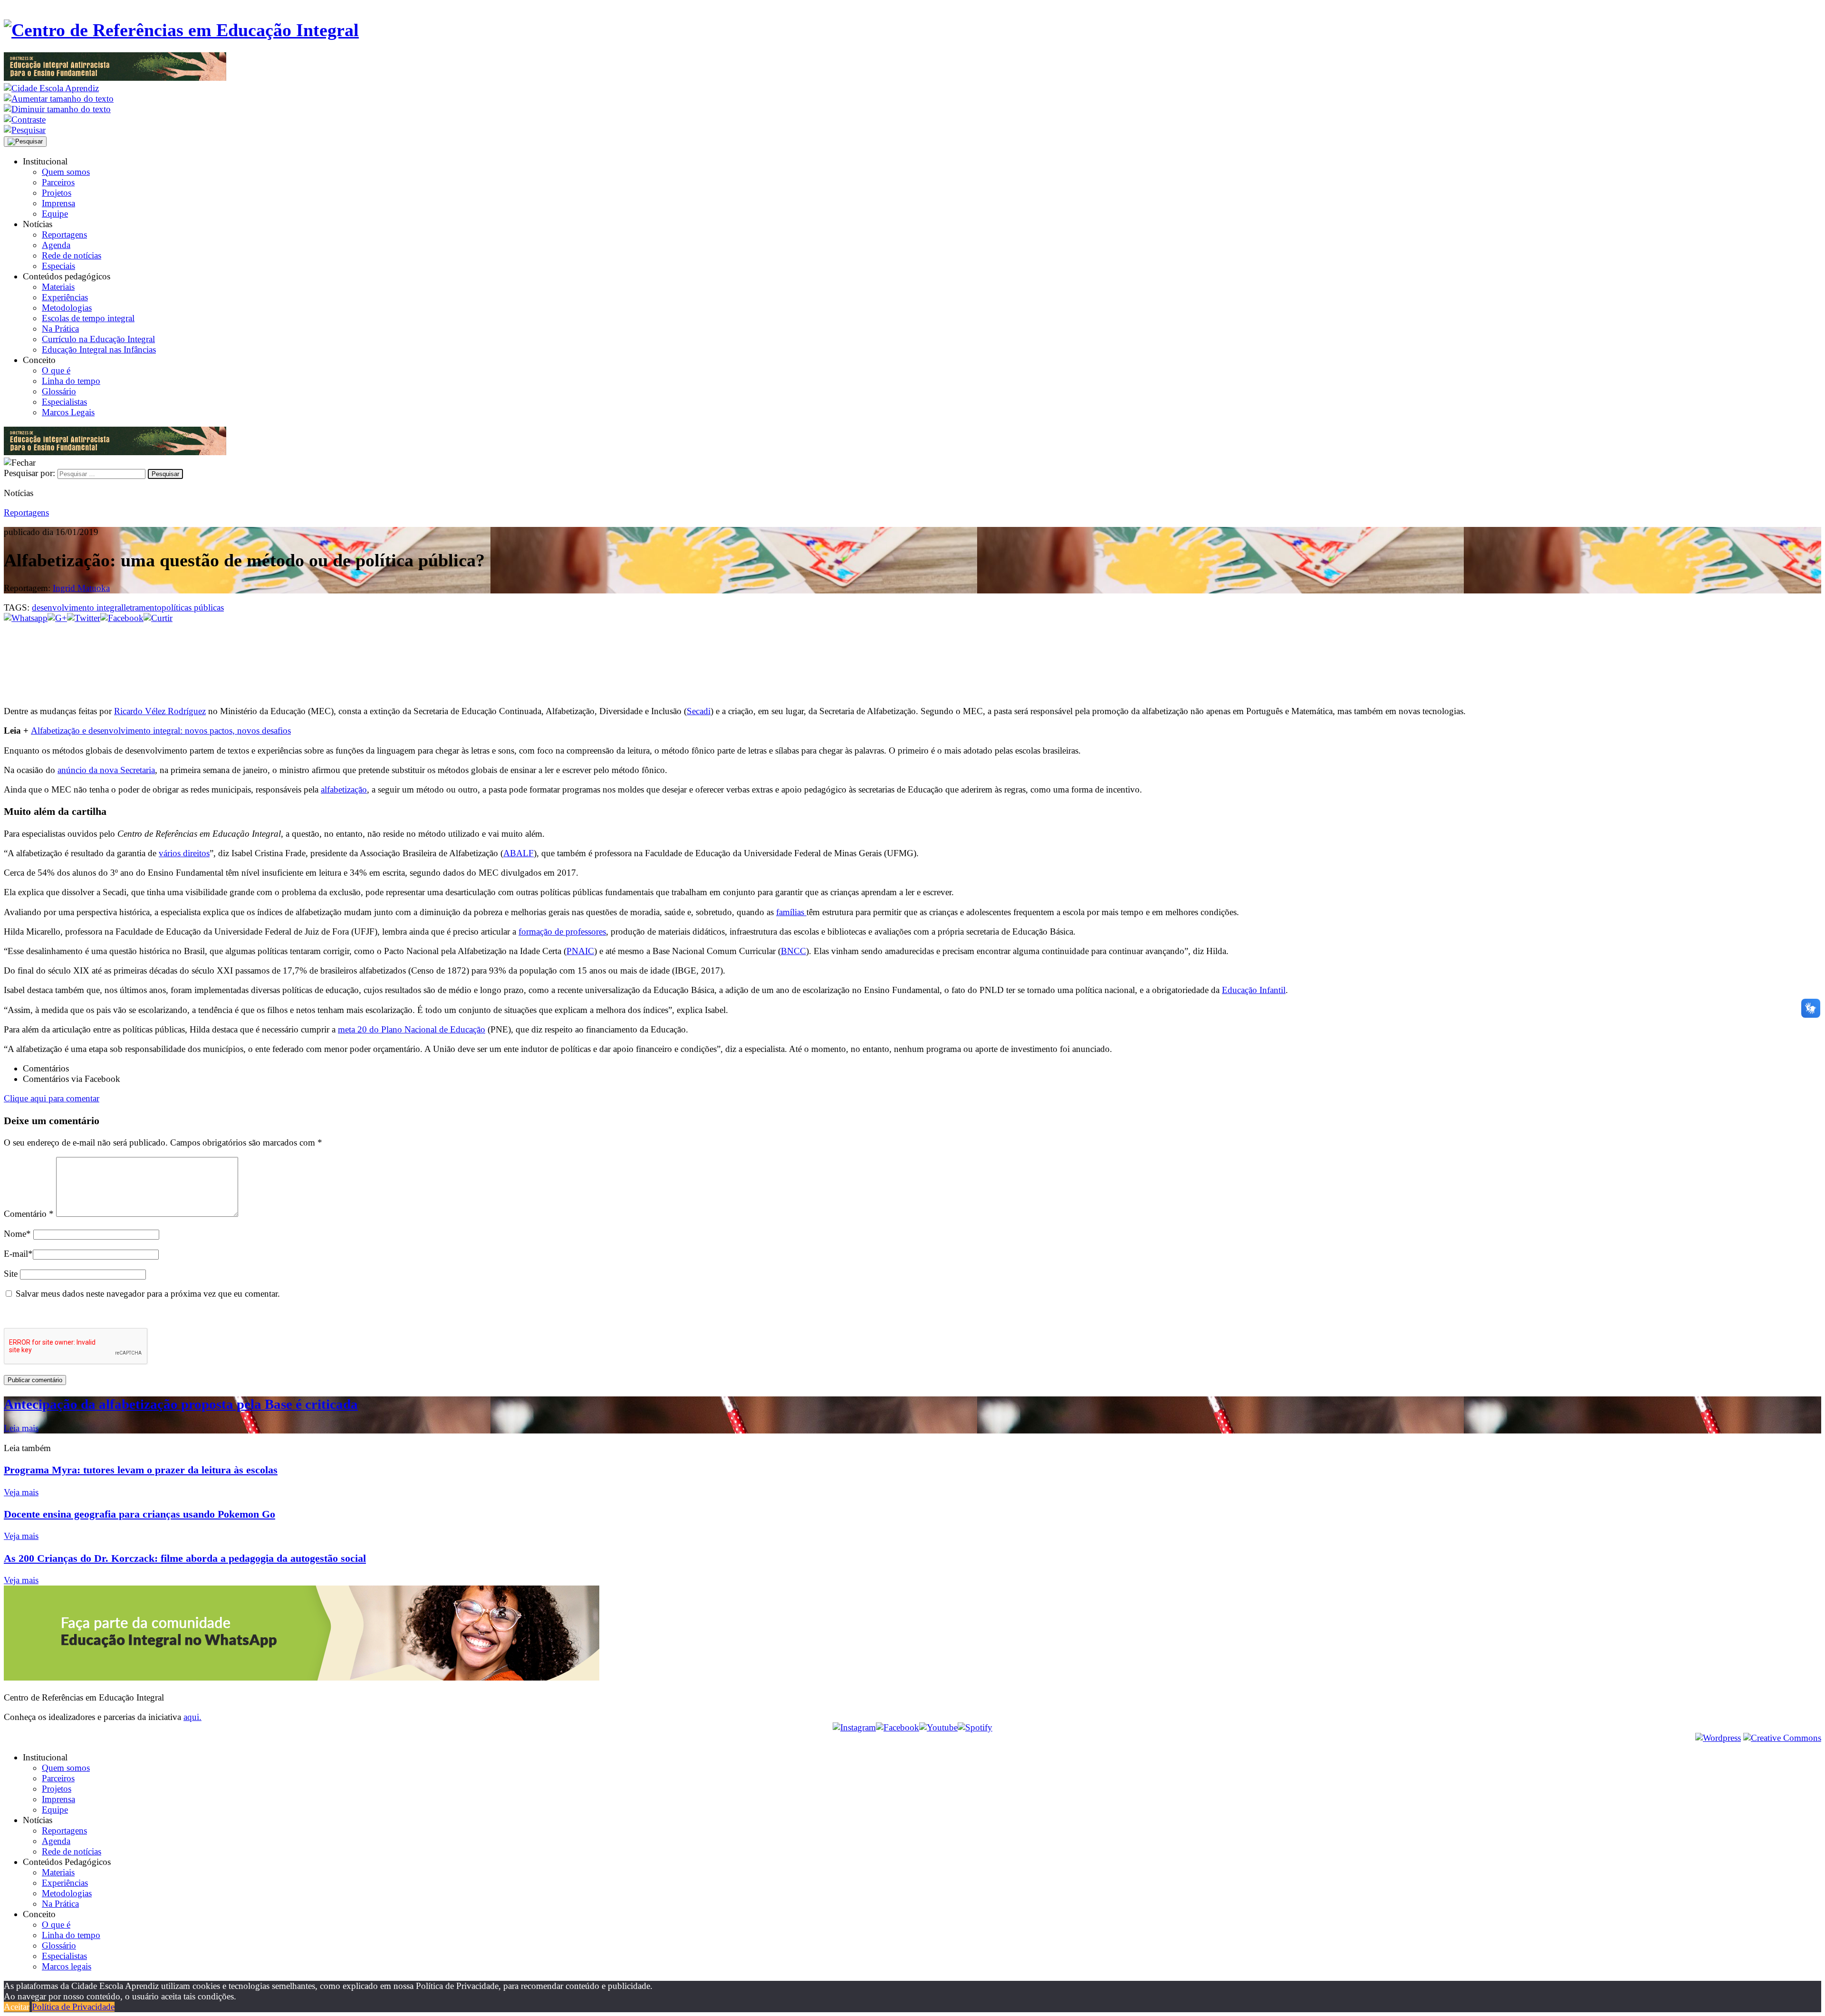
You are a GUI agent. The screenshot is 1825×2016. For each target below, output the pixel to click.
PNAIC (580, 951)
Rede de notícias (72, 255)
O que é (56, 370)
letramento (143, 607)
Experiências (65, 297)
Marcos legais (67, 1966)
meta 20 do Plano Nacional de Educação (412, 1029)
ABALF (519, 853)
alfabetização (344, 789)
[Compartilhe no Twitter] (84, 618)
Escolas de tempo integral (88, 318)
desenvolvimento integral (78, 607)
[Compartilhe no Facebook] (122, 618)
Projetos (57, 193)
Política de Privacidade (73, 2007)
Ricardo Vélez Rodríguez (160, 711)
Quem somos (66, 172)
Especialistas (64, 402)
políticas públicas (193, 607)
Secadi (699, 711)
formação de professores (562, 932)
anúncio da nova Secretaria (106, 770)
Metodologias (67, 308)
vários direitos (184, 853)
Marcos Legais (68, 412)
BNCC (793, 951)
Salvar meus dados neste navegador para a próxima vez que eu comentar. (148, 1294)
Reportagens (64, 234)
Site (11, 1274)
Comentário (29, 1214)
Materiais (58, 287)
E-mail (18, 1254)
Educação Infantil (1254, 990)
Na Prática (60, 329)
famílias (791, 912)
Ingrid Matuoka (81, 588)
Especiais (58, 266)
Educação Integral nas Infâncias (99, 349)
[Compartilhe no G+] (57, 618)
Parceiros (58, 182)
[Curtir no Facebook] (912, 655)
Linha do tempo (71, 381)
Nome (17, 1234)
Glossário (59, 391)
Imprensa (58, 203)
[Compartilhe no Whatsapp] (26, 618)
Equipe (55, 214)
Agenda (56, 245)
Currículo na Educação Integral (98, 339)
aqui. (192, 1717)
